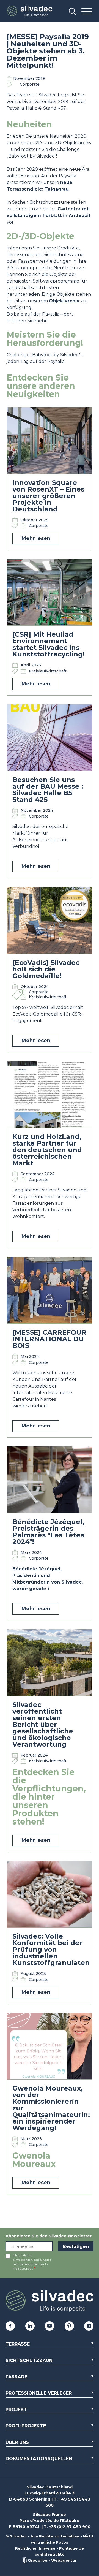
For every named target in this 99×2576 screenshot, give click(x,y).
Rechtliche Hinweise (35, 2548)
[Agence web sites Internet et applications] (25, 2560)
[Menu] (87, 12)
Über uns (17, 2442)
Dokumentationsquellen (39, 2459)
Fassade (16, 2377)
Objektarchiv (64, 301)
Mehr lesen (36, 538)
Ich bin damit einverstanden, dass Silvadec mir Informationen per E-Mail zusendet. (32, 2262)
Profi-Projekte (26, 2426)
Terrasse (18, 2344)
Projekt (16, 2410)
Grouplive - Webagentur (52, 2560)
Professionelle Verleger (39, 2393)
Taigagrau (57, 189)
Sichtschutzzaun (29, 2361)
